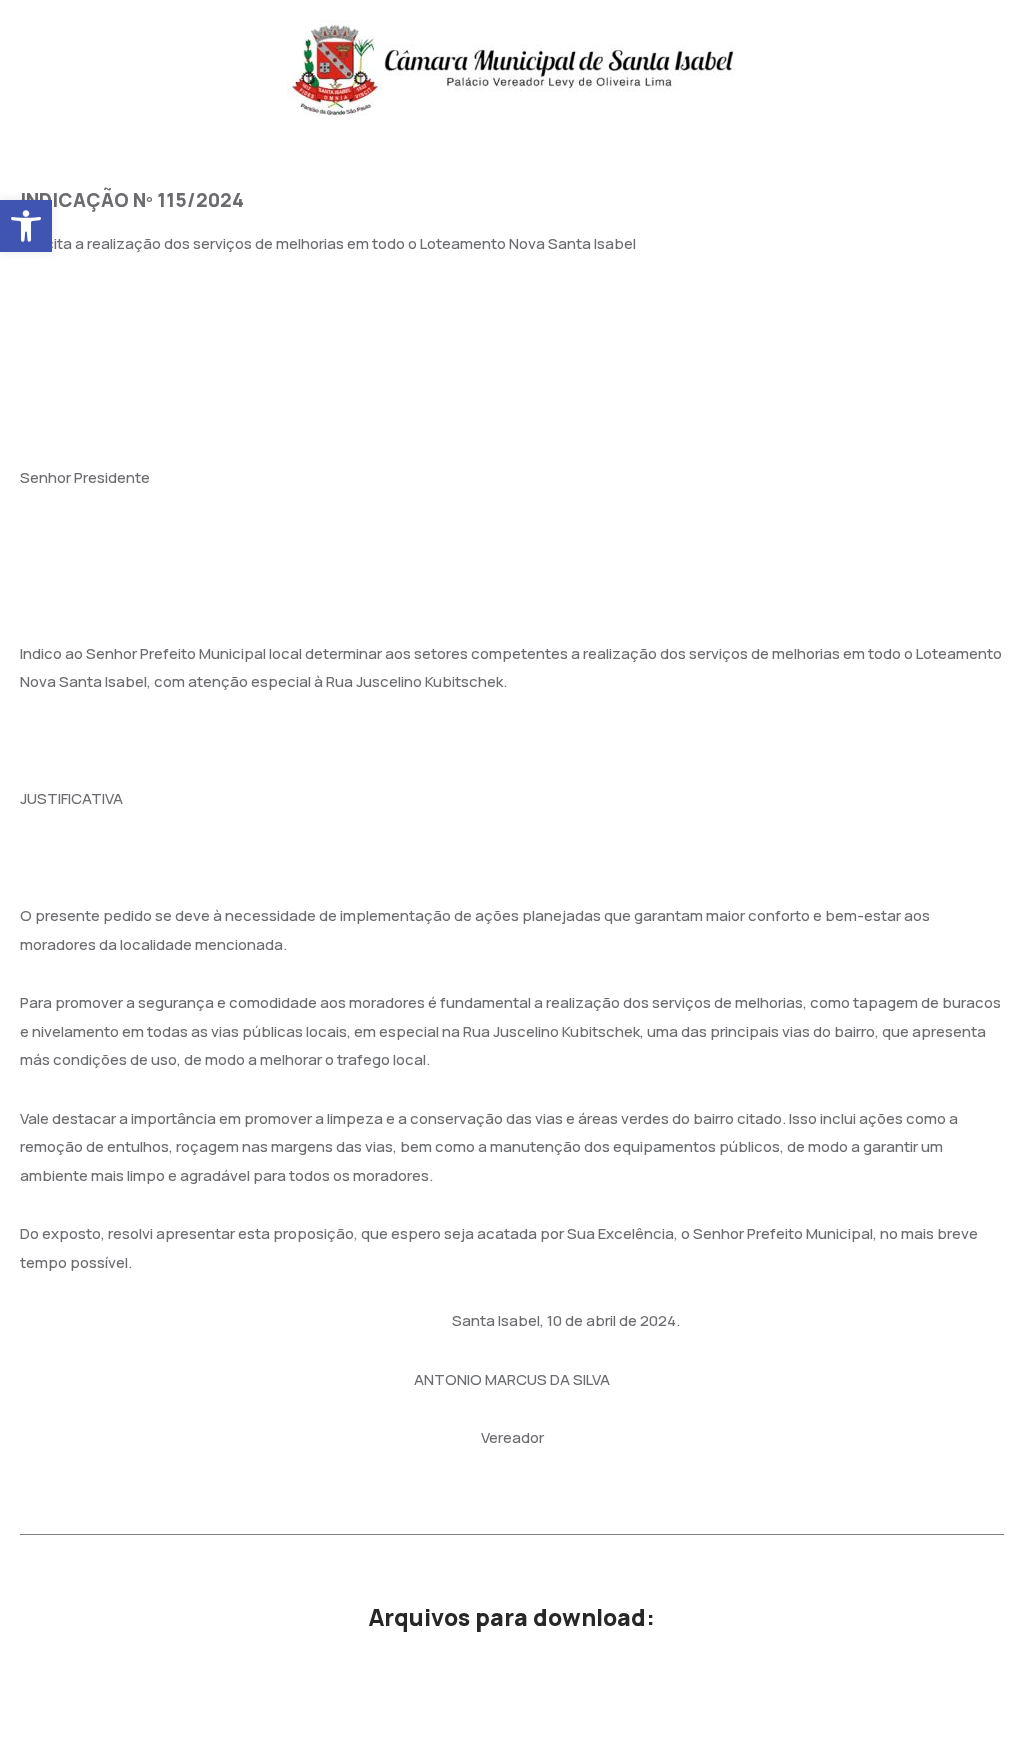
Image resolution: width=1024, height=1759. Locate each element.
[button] (26, 226)
